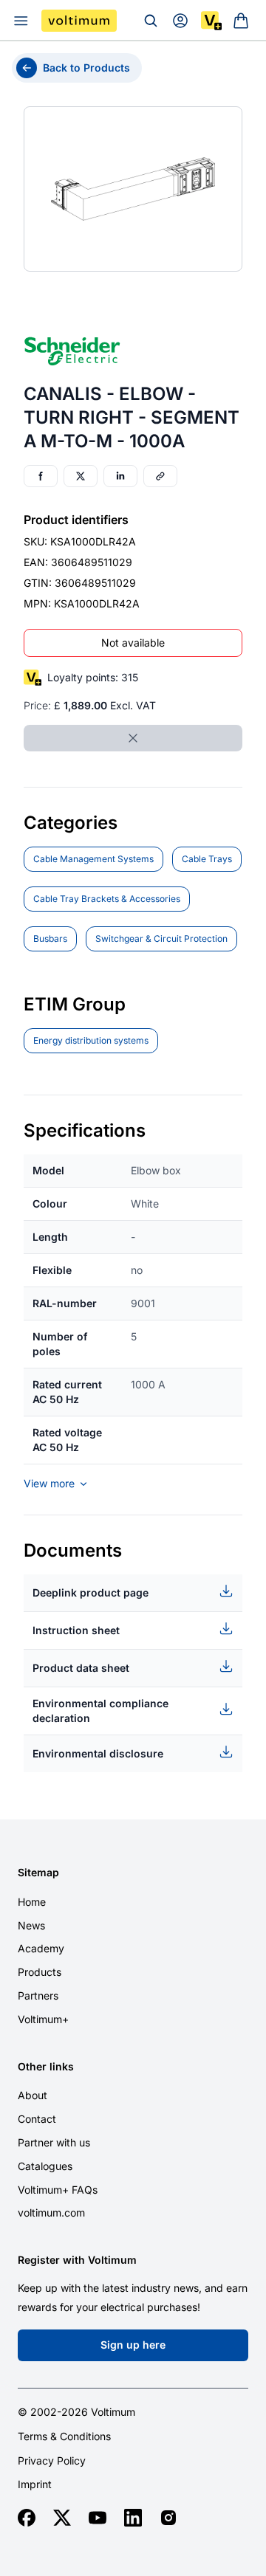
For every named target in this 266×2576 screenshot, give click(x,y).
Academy (41, 1948)
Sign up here (133, 2345)
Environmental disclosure (98, 1753)
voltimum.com (51, 2212)
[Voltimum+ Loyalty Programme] (211, 21)
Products (40, 1972)
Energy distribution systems (91, 1040)
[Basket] (241, 21)
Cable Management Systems (93, 859)
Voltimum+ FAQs (58, 2190)
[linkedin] (133, 2518)
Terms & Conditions (64, 2436)
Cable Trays (207, 859)
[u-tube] (98, 2518)
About (33, 2095)
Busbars (50, 939)
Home (32, 1902)
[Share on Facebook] (41, 476)
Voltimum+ (43, 2019)
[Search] (151, 21)
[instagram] (168, 2518)
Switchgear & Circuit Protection (161, 939)
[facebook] (27, 2518)
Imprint (35, 2484)
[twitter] (62, 2518)
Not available (133, 643)
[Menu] (21, 21)
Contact (37, 2119)
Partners (38, 1995)
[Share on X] (81, 476)
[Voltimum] (79, 21)
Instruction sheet (76, 1630)
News (31, 1925)
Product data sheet (81, 1668)
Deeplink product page (91, 1592)
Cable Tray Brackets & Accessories (107, 899)
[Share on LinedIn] (120, 476)
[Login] (180, 21)
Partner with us (54, 2142)
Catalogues (45, 2166)
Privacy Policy (52, 2461)
